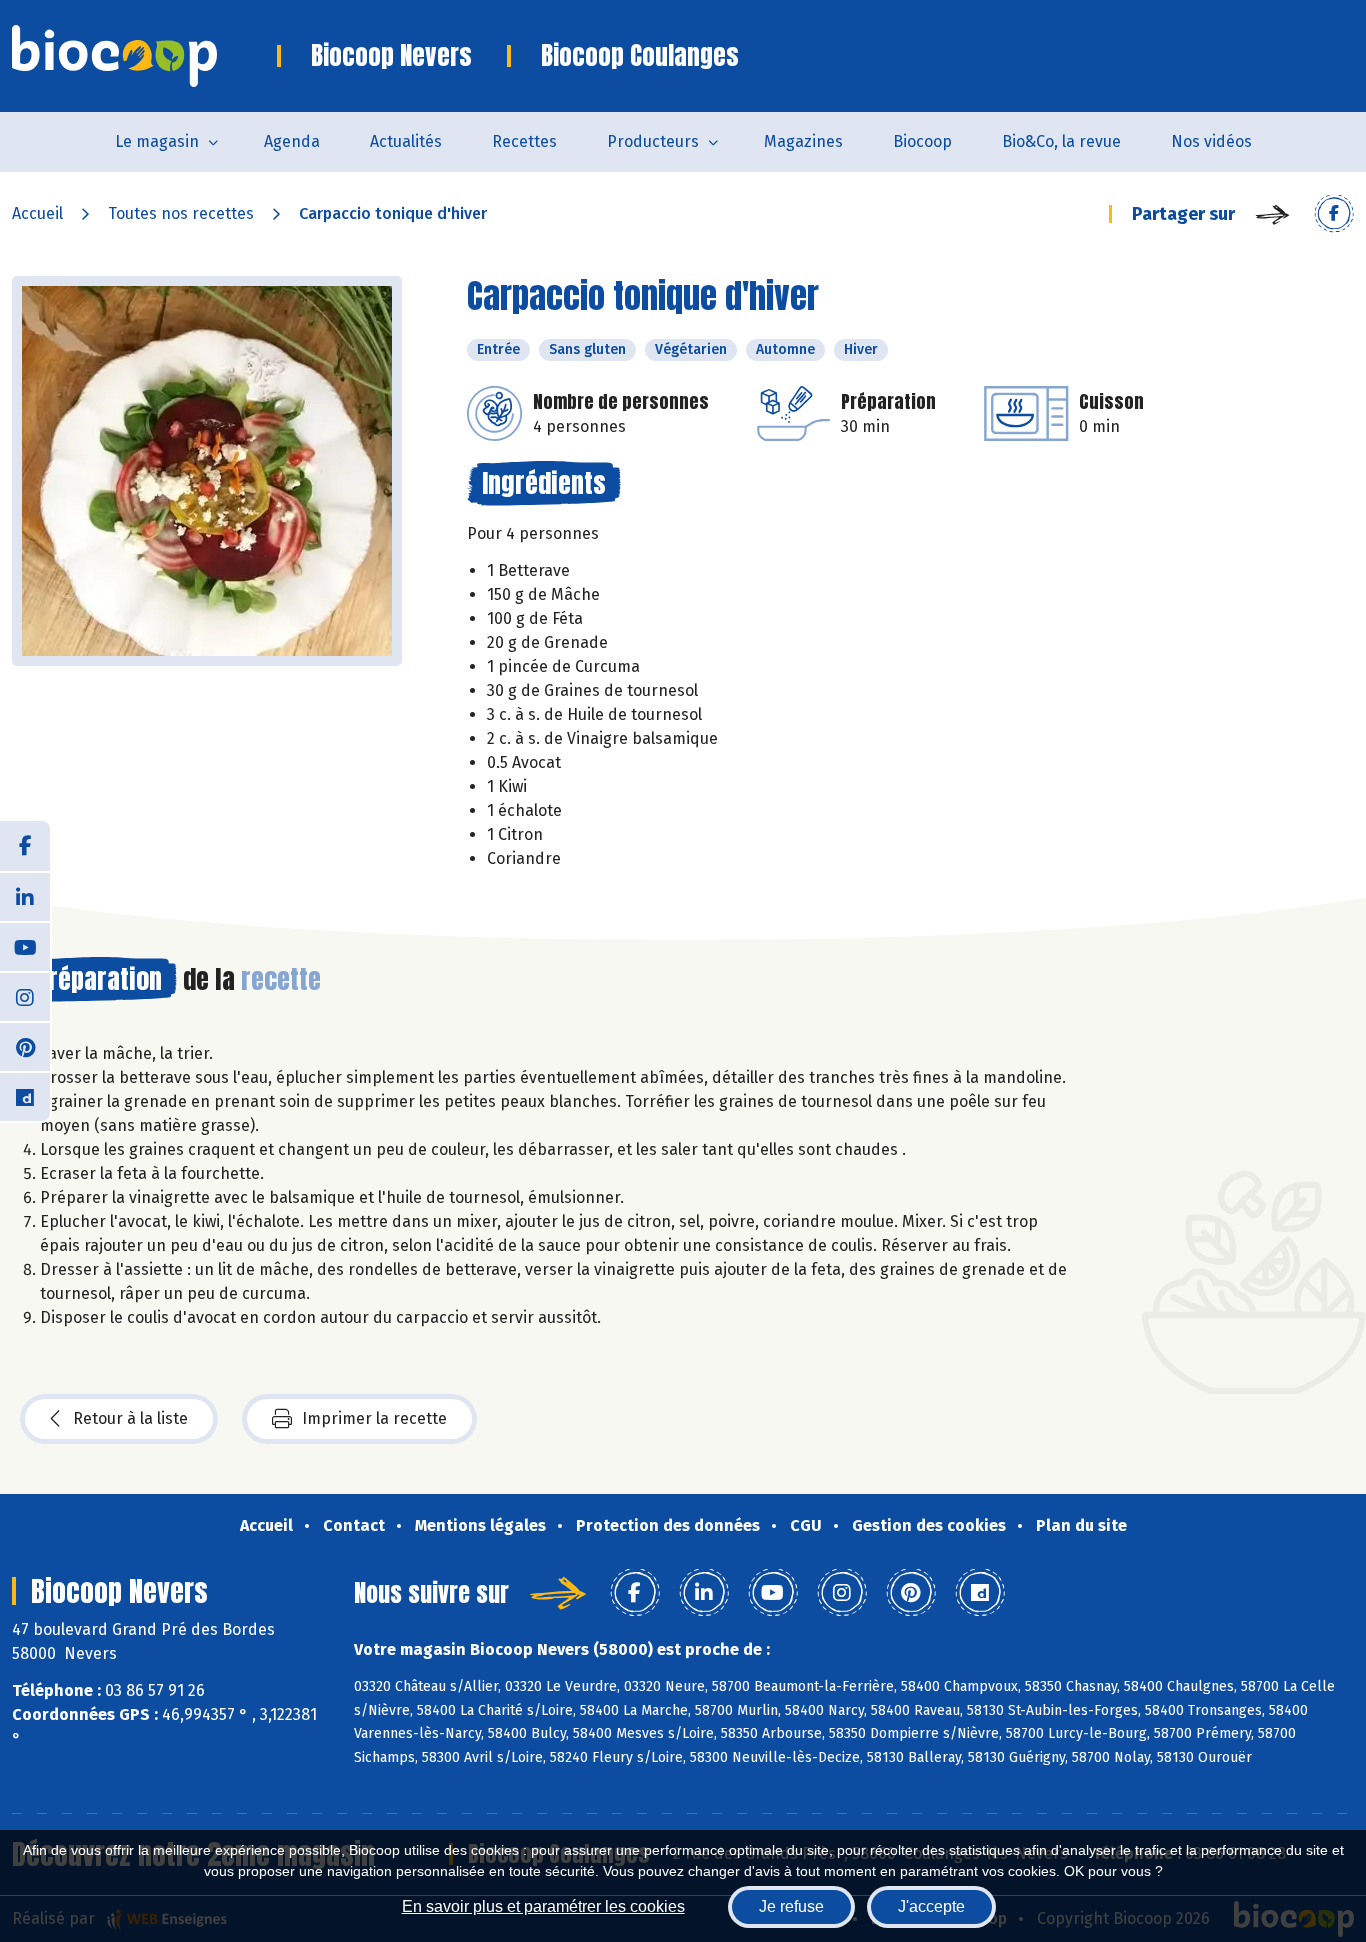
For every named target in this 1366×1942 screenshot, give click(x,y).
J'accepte (931, 1906)
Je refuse (791, 1906)
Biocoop (922, 141)
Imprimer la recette (374, 1418)
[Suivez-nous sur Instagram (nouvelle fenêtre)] (25, 996)
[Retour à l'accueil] (144, 56)
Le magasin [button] (157, 141)
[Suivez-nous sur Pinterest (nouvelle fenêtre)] (25, 1046)
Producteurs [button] (653, 141)
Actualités (406, 141)
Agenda (292, 141)
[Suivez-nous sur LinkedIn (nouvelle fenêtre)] (25, 896)
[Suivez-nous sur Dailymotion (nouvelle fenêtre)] (25, 1096)
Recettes (524, 141)
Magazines (803, 141)
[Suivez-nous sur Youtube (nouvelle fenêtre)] (25, 946)
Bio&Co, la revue (1061, 141)
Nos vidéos (1211, 141)
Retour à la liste (130, 1418)
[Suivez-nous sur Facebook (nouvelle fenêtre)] (25, 846)
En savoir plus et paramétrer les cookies (543, 1906)
